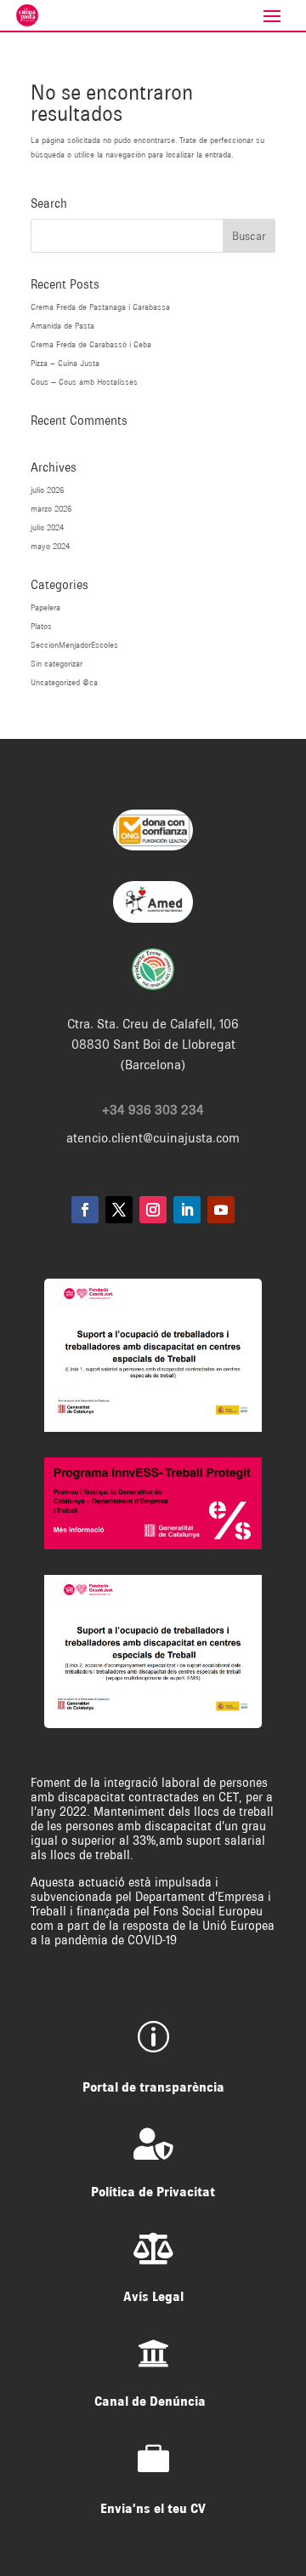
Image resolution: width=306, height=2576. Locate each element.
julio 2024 (47, 527)
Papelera (45, 607)
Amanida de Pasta (62, 326)
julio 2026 (47, 490)
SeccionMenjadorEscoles (74, 645)
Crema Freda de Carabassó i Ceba (91, 344)
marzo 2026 (51, 509)
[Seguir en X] (119, 1210)
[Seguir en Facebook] (85, 1210)
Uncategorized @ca (64, 682)
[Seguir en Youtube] (221, 1210)
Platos (41, 626)
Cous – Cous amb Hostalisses (84, 382)
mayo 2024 (50, 546)
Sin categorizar (57, 664)
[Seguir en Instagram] (153, 1210)
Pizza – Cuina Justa (65, 363)
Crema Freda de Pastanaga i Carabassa (100, 307)
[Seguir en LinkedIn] (187, 1210)
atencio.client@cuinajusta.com (153, 1138)
